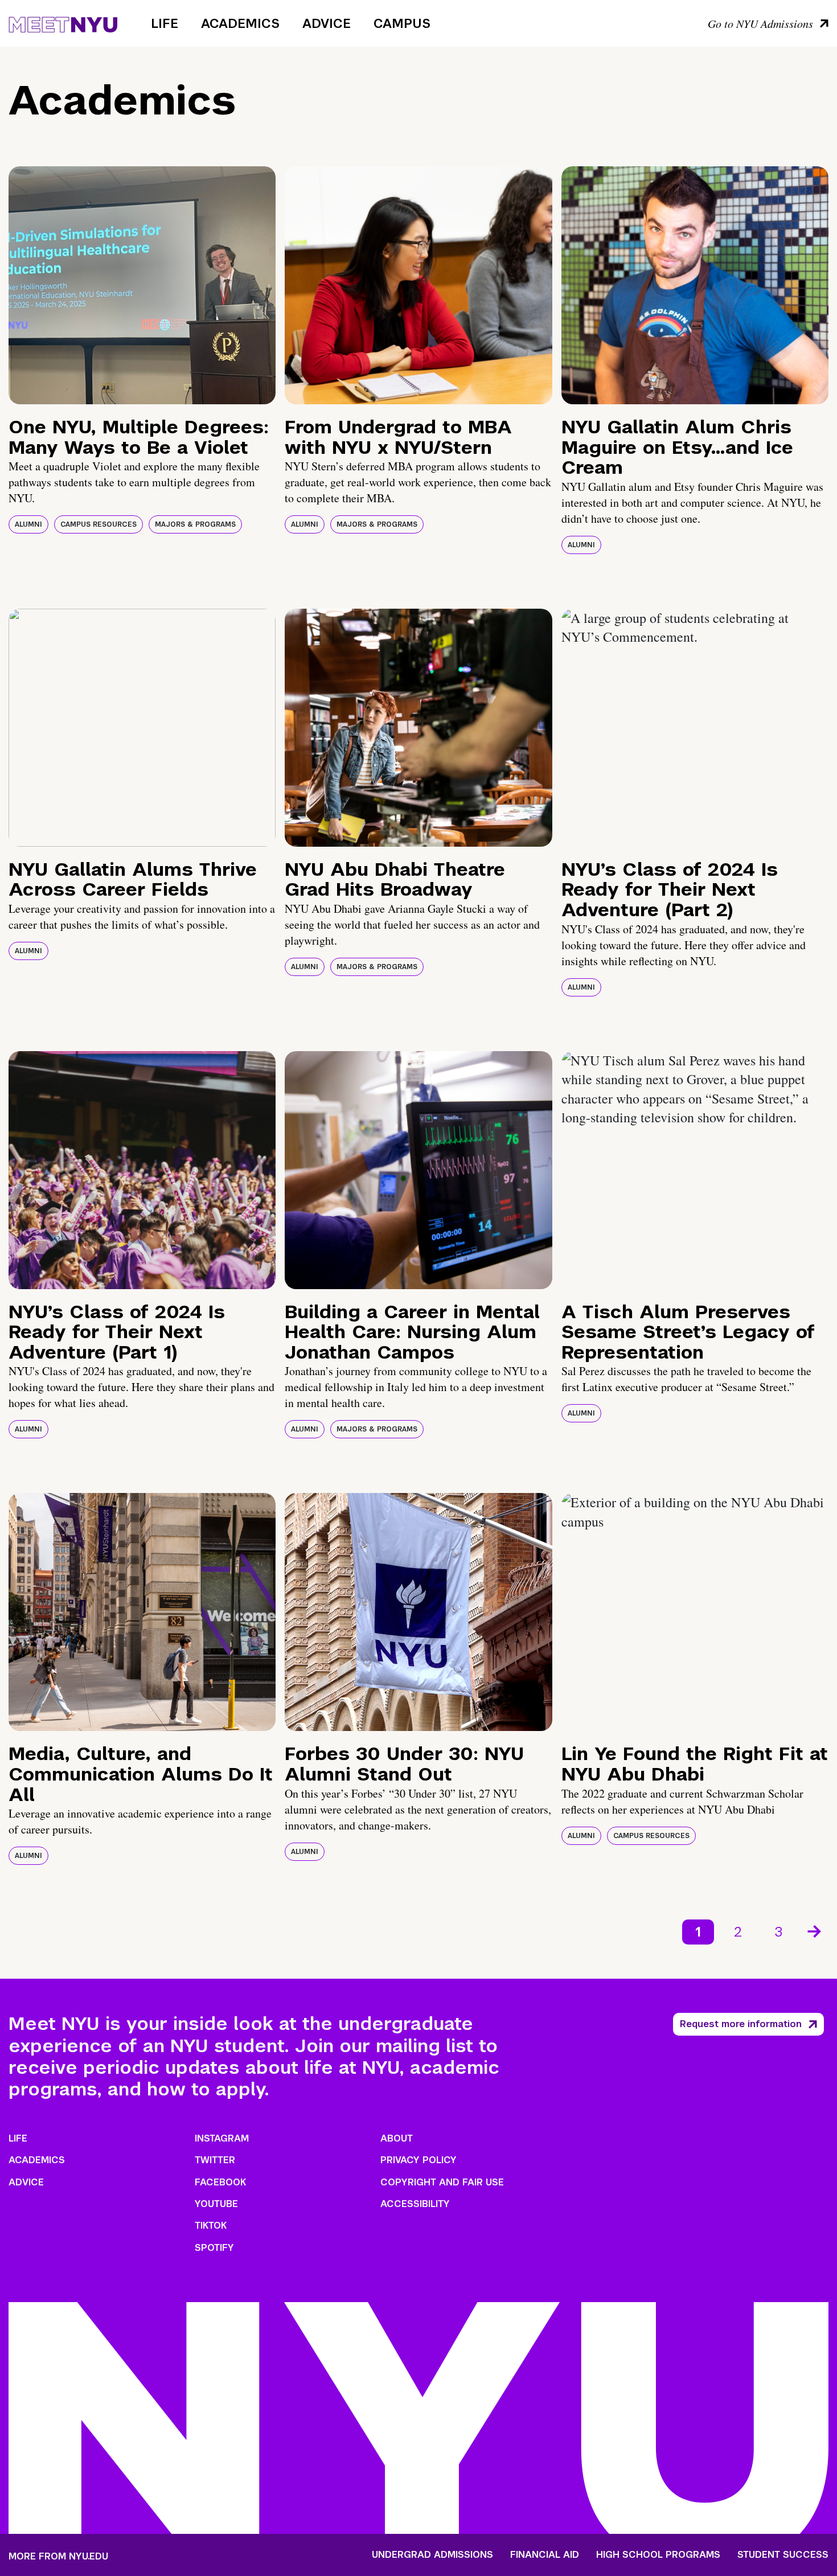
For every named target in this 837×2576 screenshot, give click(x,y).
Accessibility (415, 2204)
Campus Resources (99, 524)
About (397, 2138)
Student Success (783, 2555)
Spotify (214, 2248)
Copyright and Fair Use (442, 2182)
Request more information (741, 2024)
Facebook (220, 2182)
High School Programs (658, 2555)
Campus (402, 23)
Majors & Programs (195, 524)
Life (165, 23)
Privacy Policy (419, 2160)
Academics (240, 23)
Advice (327, 23)
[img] (142, 285)
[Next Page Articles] (815, 1930)
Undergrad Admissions (432, 2555)
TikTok (211, 2226)
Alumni (28, 524)
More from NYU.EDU (58, 2556)
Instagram (222, 2138)
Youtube (216, 2204)
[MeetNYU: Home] (63, 23)
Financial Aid (545, 2555)
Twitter (215, 2160)
